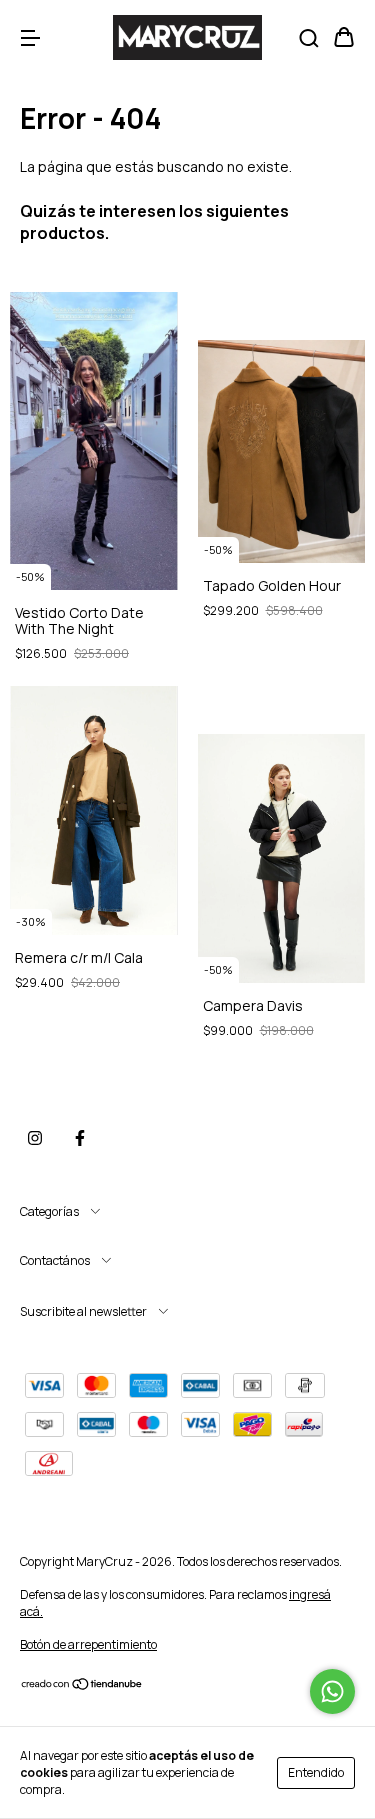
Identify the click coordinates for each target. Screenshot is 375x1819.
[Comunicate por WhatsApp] (332, 1691)
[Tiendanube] (82, 1686)
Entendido (316, 1772)
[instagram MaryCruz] (35, 1138)
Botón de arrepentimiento (88, 1644)
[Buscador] (309, 38)
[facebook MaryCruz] (80, 1138)
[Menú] (30, 38)
